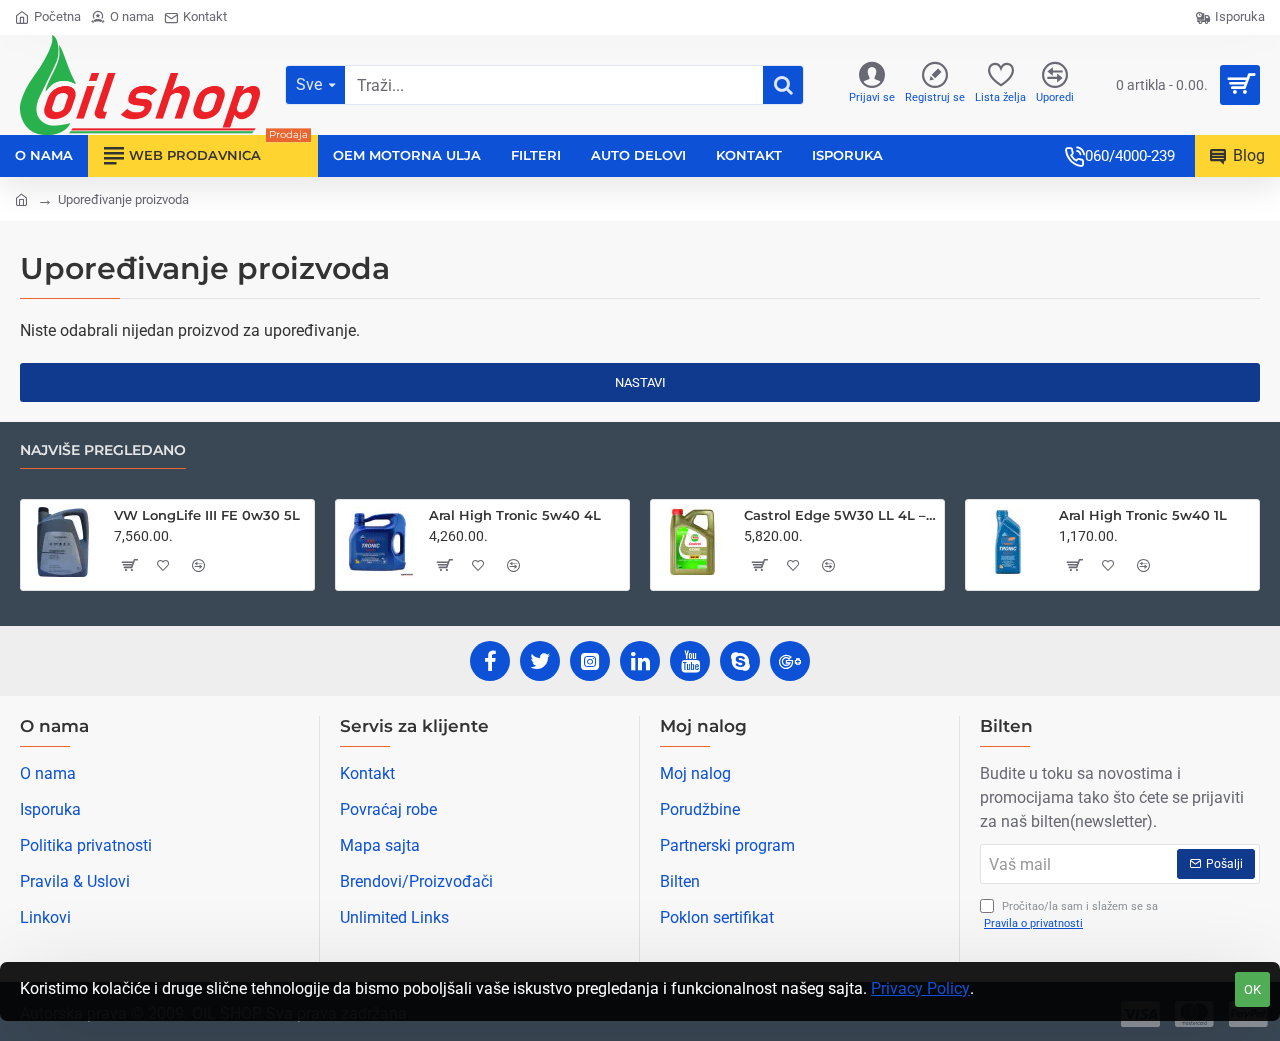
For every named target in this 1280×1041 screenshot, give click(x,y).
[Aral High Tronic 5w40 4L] (378, 542)
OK (1252, 989)
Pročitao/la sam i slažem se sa (1071, 915)
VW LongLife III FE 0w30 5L (207, 515)
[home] (21, 198)
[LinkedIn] (640, 661)
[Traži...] (783, 85)
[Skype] (740, 661)
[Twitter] (540, 661)
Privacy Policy (920, 988)
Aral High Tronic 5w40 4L (515, 515)
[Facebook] (490, 661)
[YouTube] (690, 661)
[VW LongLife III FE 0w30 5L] (63, 542)
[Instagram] (590, 661)
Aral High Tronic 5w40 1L (1143, 515)
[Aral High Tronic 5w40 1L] (1008, 542)
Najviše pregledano (103, 450)
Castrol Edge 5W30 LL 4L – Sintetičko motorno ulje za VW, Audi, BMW (840, 515)
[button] (128, 565)
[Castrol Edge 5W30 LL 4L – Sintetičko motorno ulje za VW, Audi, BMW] (693, 542)
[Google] (790, 661)
